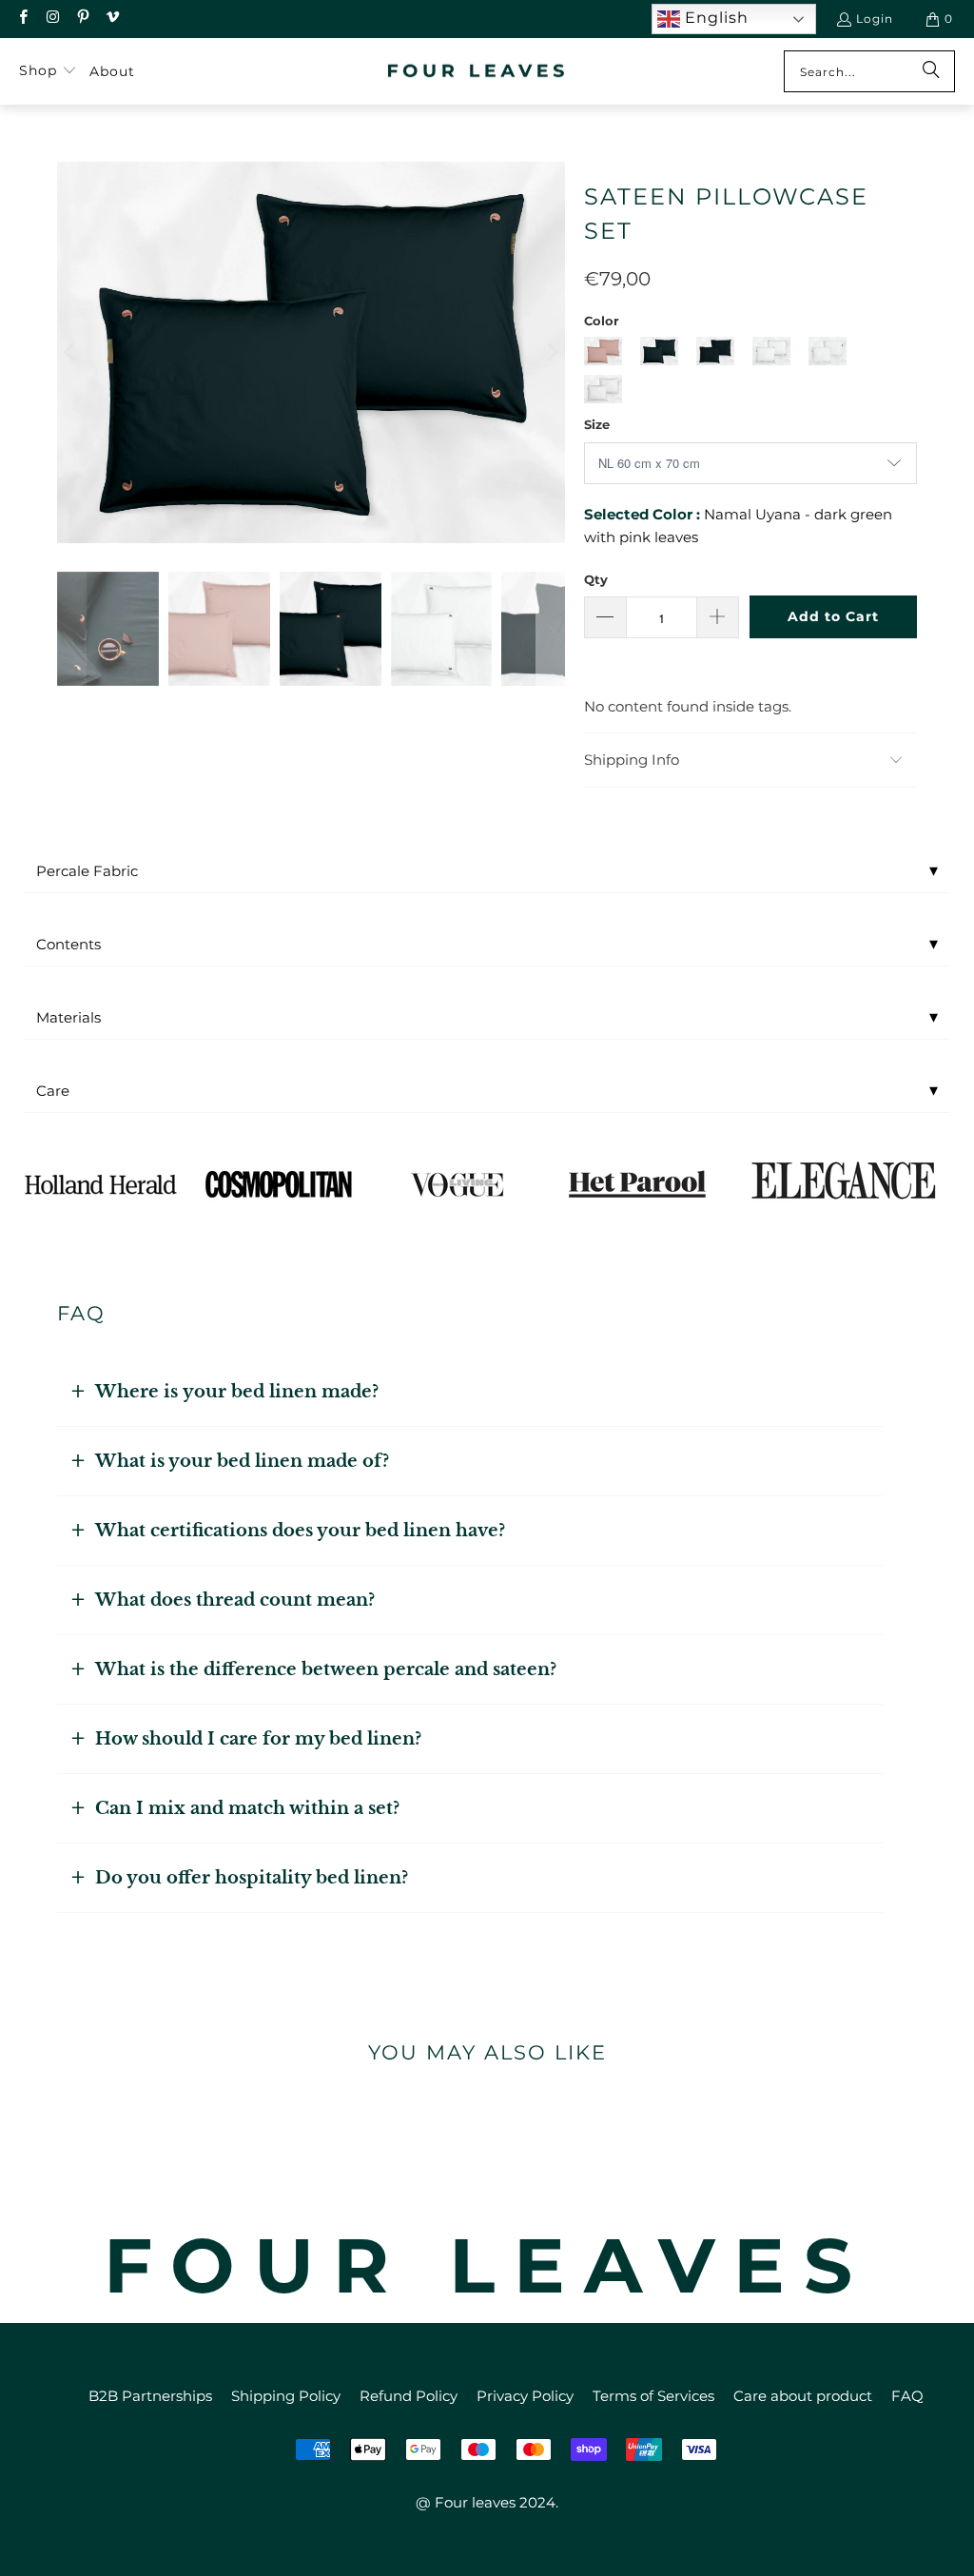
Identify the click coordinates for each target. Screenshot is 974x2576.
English (714, 18)
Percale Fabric (487, 870)
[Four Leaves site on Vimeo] (112, 19)
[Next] (551, 352)
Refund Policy (409, 2396)
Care (487, 1090)
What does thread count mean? (235, 1600)
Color (602, 321)
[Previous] (71, 352)
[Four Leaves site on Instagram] (52, 19)
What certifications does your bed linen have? (300, 1531)
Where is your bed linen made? (237, 1392)
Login (875, 19)
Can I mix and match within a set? (247, 1808)
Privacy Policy (525, 2396)
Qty (596, 579)
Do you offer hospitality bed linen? (252, 1878)
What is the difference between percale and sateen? (326, 1669)
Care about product (803, 2396)
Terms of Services (653, 2396)
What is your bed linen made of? (242, 1461)
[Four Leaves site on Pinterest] (82, 19)
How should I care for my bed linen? (258, 1739)
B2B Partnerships (150, 2396)
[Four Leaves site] (477, 72)
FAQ (907, 2396)
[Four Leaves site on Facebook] (22, 19)
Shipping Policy (286, 2396)
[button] (48, 71)
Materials (487, 1017)
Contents (487, 944)
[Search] (931, 71)
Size (597, 424)
